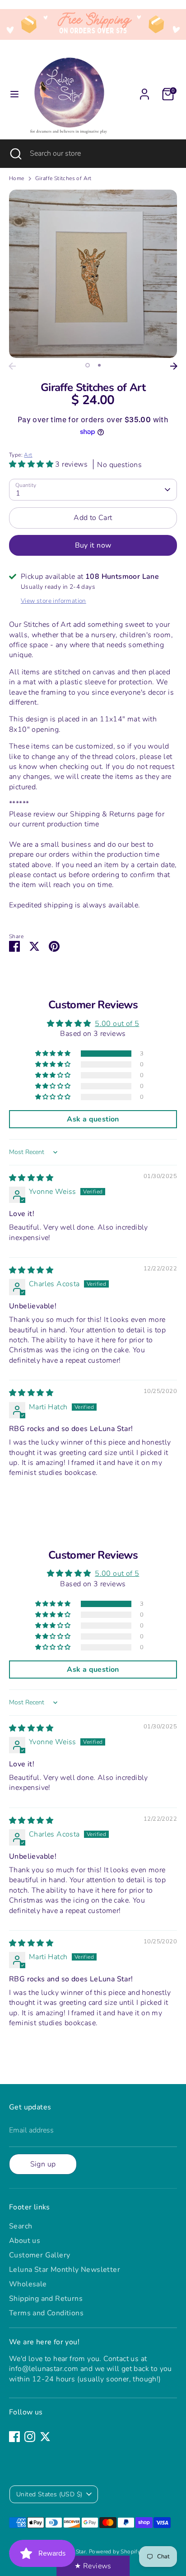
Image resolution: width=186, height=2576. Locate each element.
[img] (31, 1178)
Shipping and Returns (46, 2299)
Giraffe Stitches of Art (63, 178)
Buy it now (93, 545)
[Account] (144, 90)
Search (21, 2226)
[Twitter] (45, 2437)
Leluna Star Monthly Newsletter (65, 2270)
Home (17, 178)
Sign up (43, 2164)
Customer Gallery (40, 2255)
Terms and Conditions (46, 2313)
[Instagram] (30, 2437)
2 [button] (99, 365)
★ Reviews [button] (93, 2566)
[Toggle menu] (14, 94)
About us (25, 2241)
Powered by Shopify (115, 2552)
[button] (32, 464)
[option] (93, 274)
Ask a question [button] (93, 1119)
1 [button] (88, 365)
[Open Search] (15, 153)
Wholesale (28, 2284)
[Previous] (12, 366)
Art (28, 455)
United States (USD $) (49, 2494)
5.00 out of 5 (117, 1024)
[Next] (174, 366)
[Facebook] (14, 2437)
